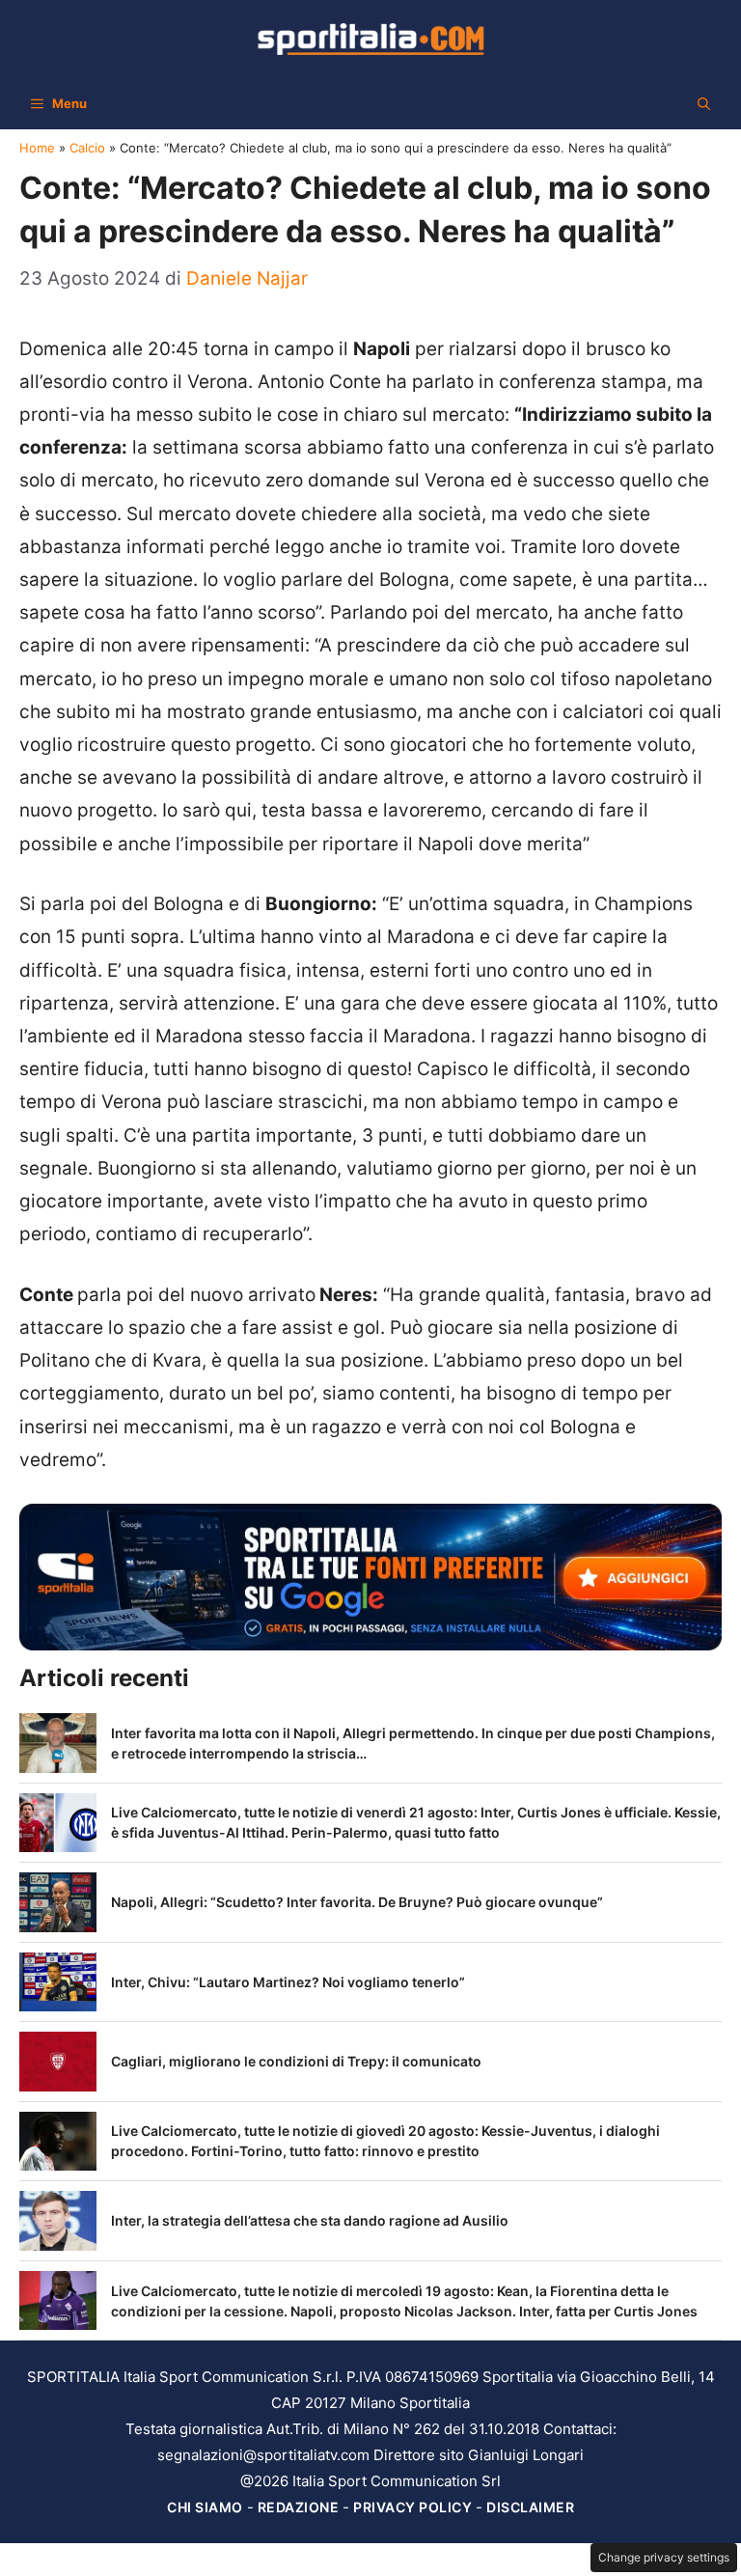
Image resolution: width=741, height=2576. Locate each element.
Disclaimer (530, 2507)
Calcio (87, 148)
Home (37, 148)
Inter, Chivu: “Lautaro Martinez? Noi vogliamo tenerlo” (288, 1982)
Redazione (299, 2507)
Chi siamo (205, 2507)
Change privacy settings (664, 2557)
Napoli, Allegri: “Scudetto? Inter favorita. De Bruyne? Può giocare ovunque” (357, 1902)
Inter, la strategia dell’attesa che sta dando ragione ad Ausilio (310, 2220)
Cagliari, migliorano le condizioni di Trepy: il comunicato (296, 2061)
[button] (704, 103)
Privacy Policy (412, 2507)
